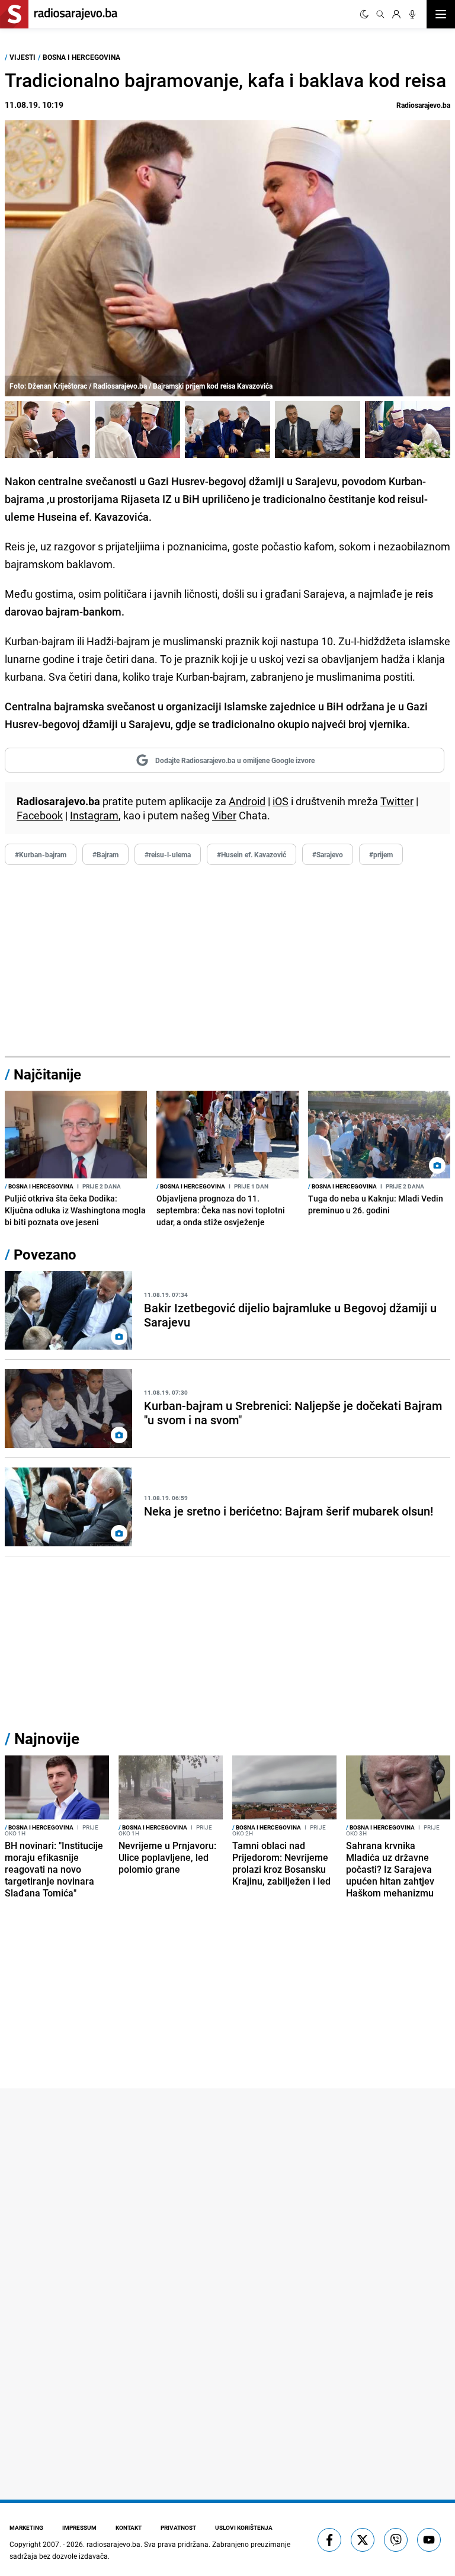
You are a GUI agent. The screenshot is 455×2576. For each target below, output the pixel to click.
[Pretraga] (380, 14)
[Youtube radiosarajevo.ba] (429, 2540)
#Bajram (105, 854)
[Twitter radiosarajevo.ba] (363, 2540)
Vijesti (23, 57)
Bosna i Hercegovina (81, 57)
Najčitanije (47, 1074)
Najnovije (47, 1739)
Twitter (397, 801)
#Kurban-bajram (41, 854)
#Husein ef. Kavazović (251, 854)
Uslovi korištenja (244, 2527)
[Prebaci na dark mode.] (364, 14)
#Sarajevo (328, 854)
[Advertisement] (227, 961)
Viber (224, 815)
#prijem (381, 854)
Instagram (94, 815)
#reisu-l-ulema (168, 854)
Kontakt (129, 2527)
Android (247, 801)
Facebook (40, 815)
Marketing (26, 2527)
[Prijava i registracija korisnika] (396, 14)
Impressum (79, 2527)
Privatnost (178, 2527)
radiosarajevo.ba (113, 2544)
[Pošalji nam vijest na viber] (396, 2540)
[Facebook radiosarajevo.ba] (329, 2540)
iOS (281, 801)
